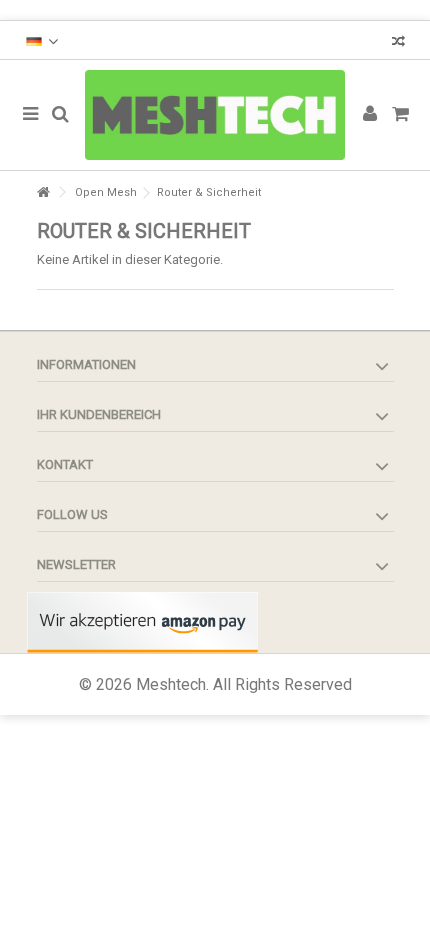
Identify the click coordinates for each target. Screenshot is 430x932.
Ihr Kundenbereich (99, 414)
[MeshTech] (215, 115)
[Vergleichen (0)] (398, 43)
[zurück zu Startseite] (43, 192)
